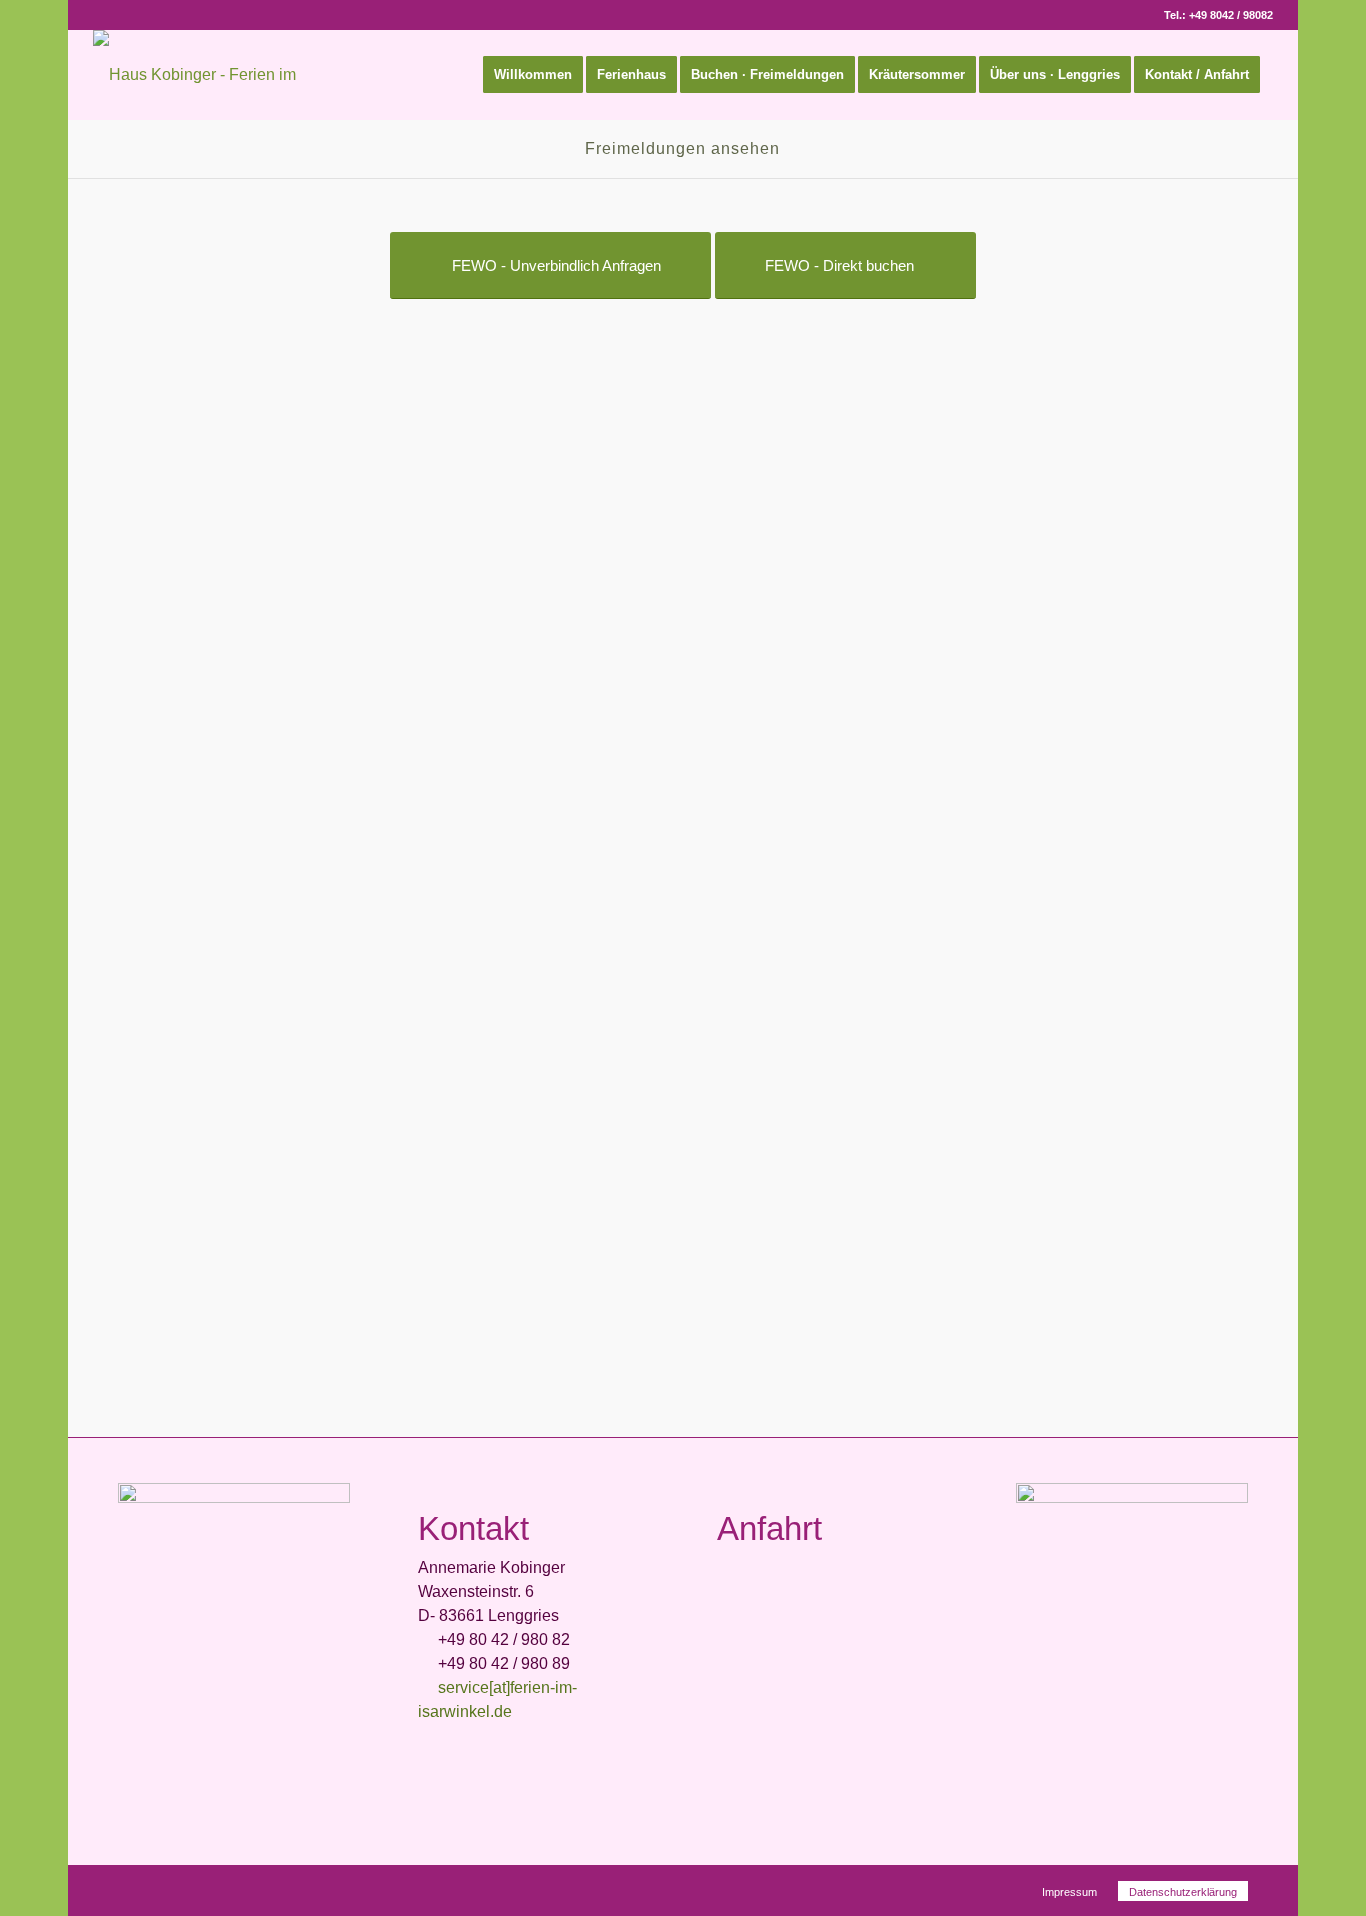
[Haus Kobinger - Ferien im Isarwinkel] (228, 75)
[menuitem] (533, 75)
